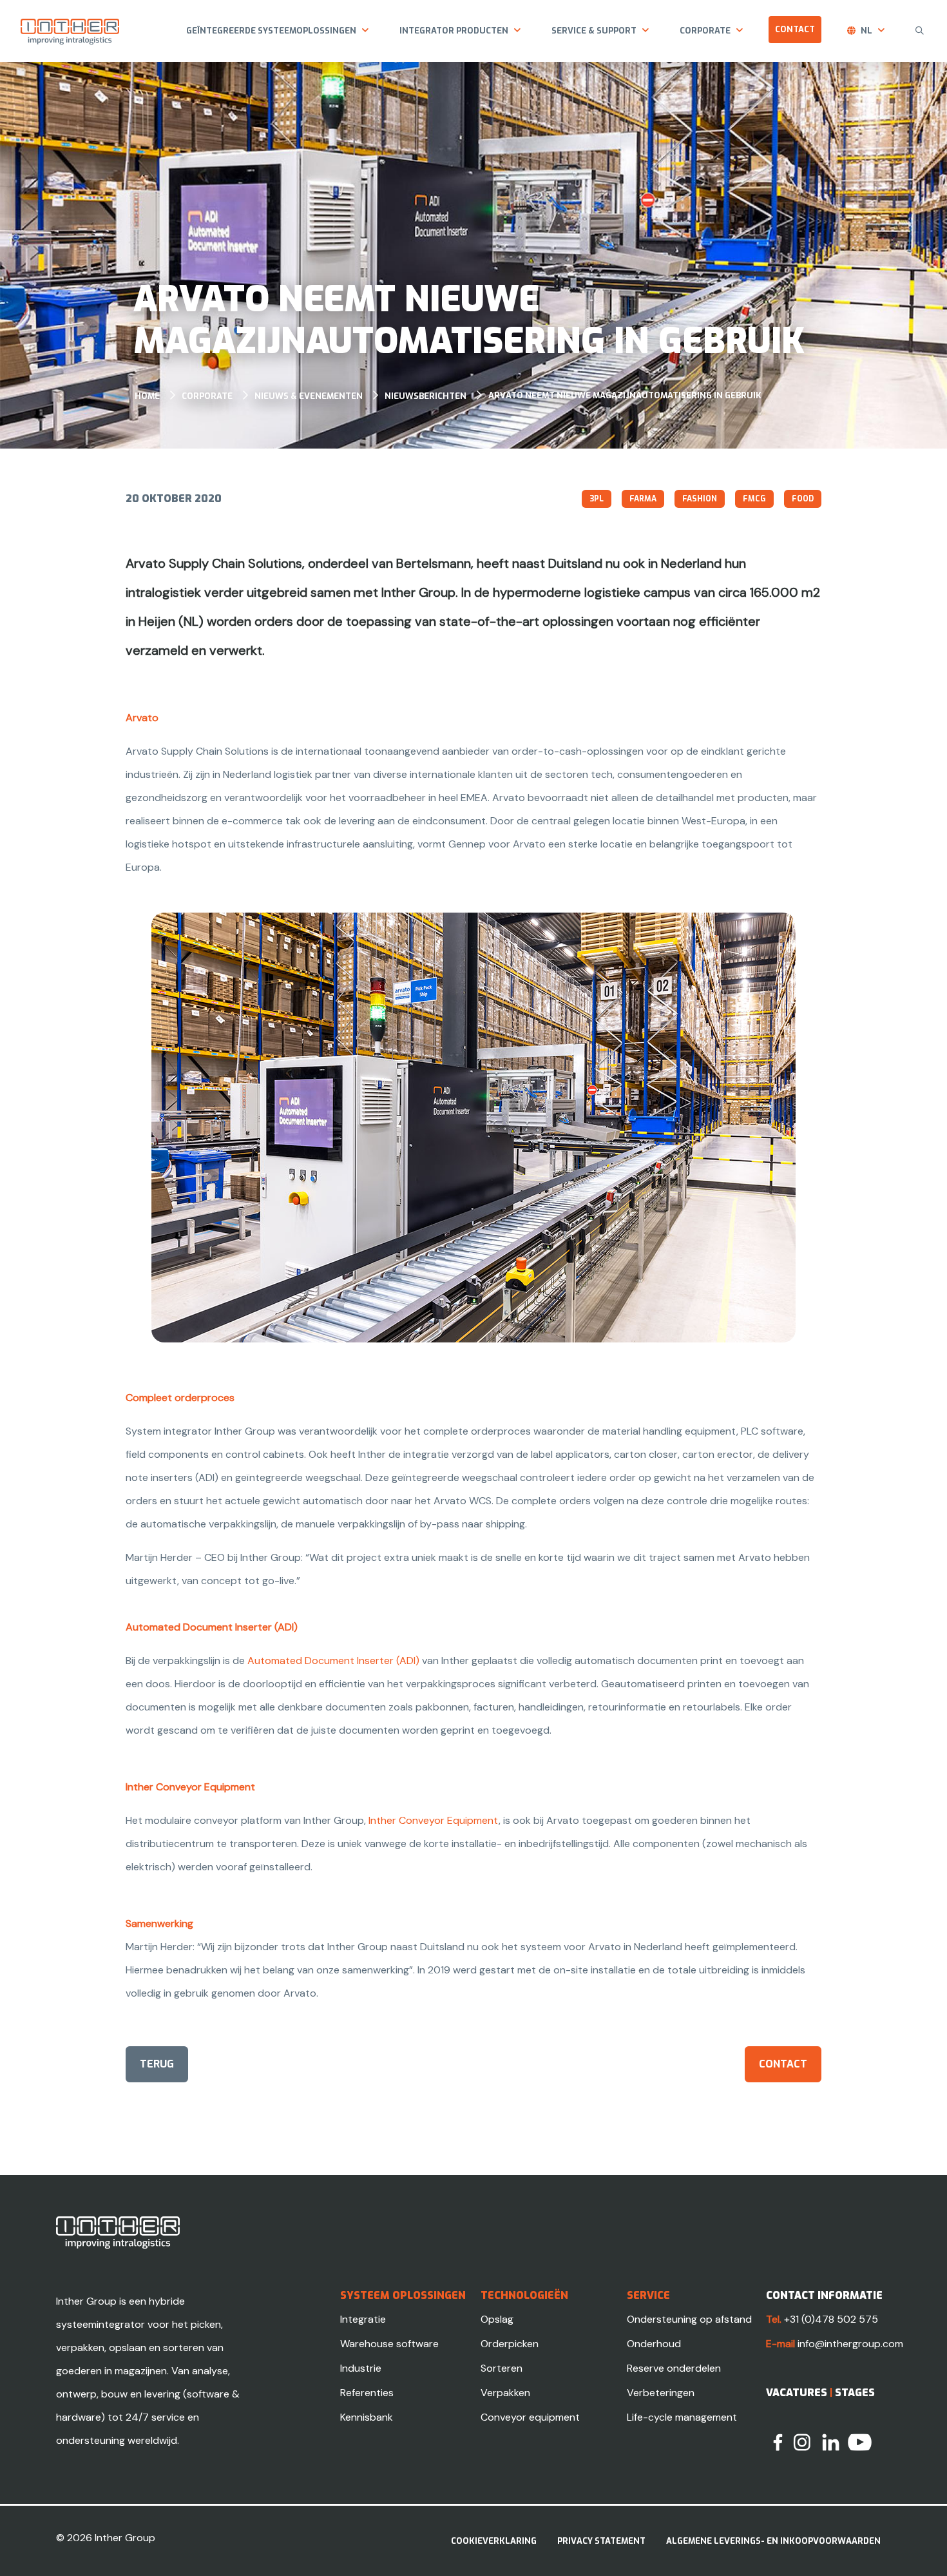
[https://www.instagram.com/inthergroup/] (802, 2442)
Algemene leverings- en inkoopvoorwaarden (773, 2541)
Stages (855, 2393)
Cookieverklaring (494, 2541)
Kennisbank (367, 2417)
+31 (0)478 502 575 (831, 2319)
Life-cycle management (682, 2417)
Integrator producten (454, 31)
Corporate (705, 31)
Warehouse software (389, 2344)
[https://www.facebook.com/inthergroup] (778, 2442)
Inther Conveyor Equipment (434, 1820)
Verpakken (505, 2393)
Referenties (367, 2393)
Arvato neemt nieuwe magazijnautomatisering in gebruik (625, 395)
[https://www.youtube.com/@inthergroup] (860, 2442)
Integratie (363, 2319)
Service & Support (594, 31)
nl (866, 31)
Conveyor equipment (530, 2417)
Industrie (361, 2368)
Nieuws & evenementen (309, 396)
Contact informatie (824, 2295)
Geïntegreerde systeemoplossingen (271, 31)
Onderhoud (654, 2344)
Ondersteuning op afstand (689, 2319)
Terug (157, 2064)
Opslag (497, 2319)
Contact (795, 29)
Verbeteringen (661, 2393)
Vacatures (797, 2393)
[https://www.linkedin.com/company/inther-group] (831, 2442)
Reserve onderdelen (674, 2368)
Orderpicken (510, 2344)
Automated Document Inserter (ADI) (333, 1661)
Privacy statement (601, 2541)
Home (147, 396)
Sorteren (502, 2368)
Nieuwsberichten (426, 396)
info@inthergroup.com (850, 2344)
